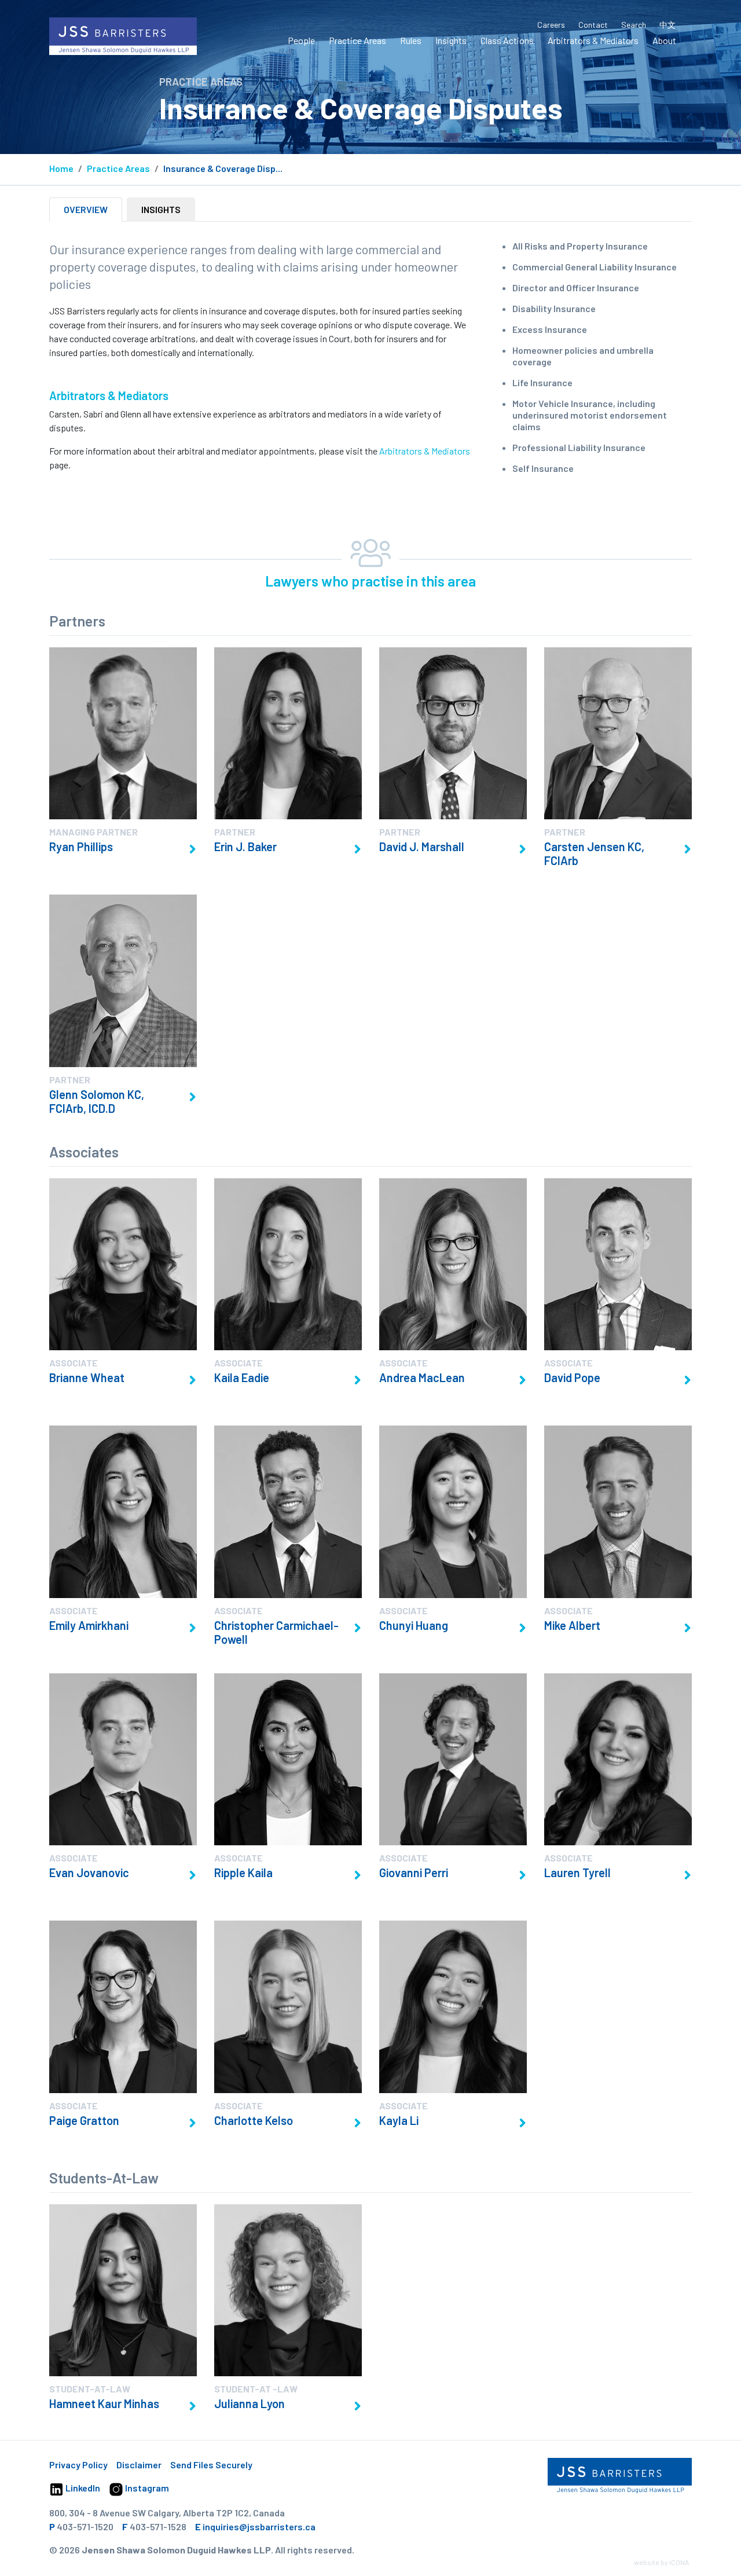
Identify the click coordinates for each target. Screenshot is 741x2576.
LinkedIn (82, 2488)
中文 (667, 25)
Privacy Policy (78, 2465)
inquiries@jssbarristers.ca (259, 2526)
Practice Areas (357, 40)
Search (634, 25)
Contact (593, 25)
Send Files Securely (211, 2465)
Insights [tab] (161, 209)
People (301, 40)
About (664, 40)
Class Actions (507, 40)
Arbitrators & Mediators (593, 40)
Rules (411, 40)
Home (61, 168)
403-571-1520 (85, 2526)
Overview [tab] (86, 209)
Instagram (146, 2488)
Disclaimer (139, 2465)
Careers (551, 25)
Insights (451, 40)
